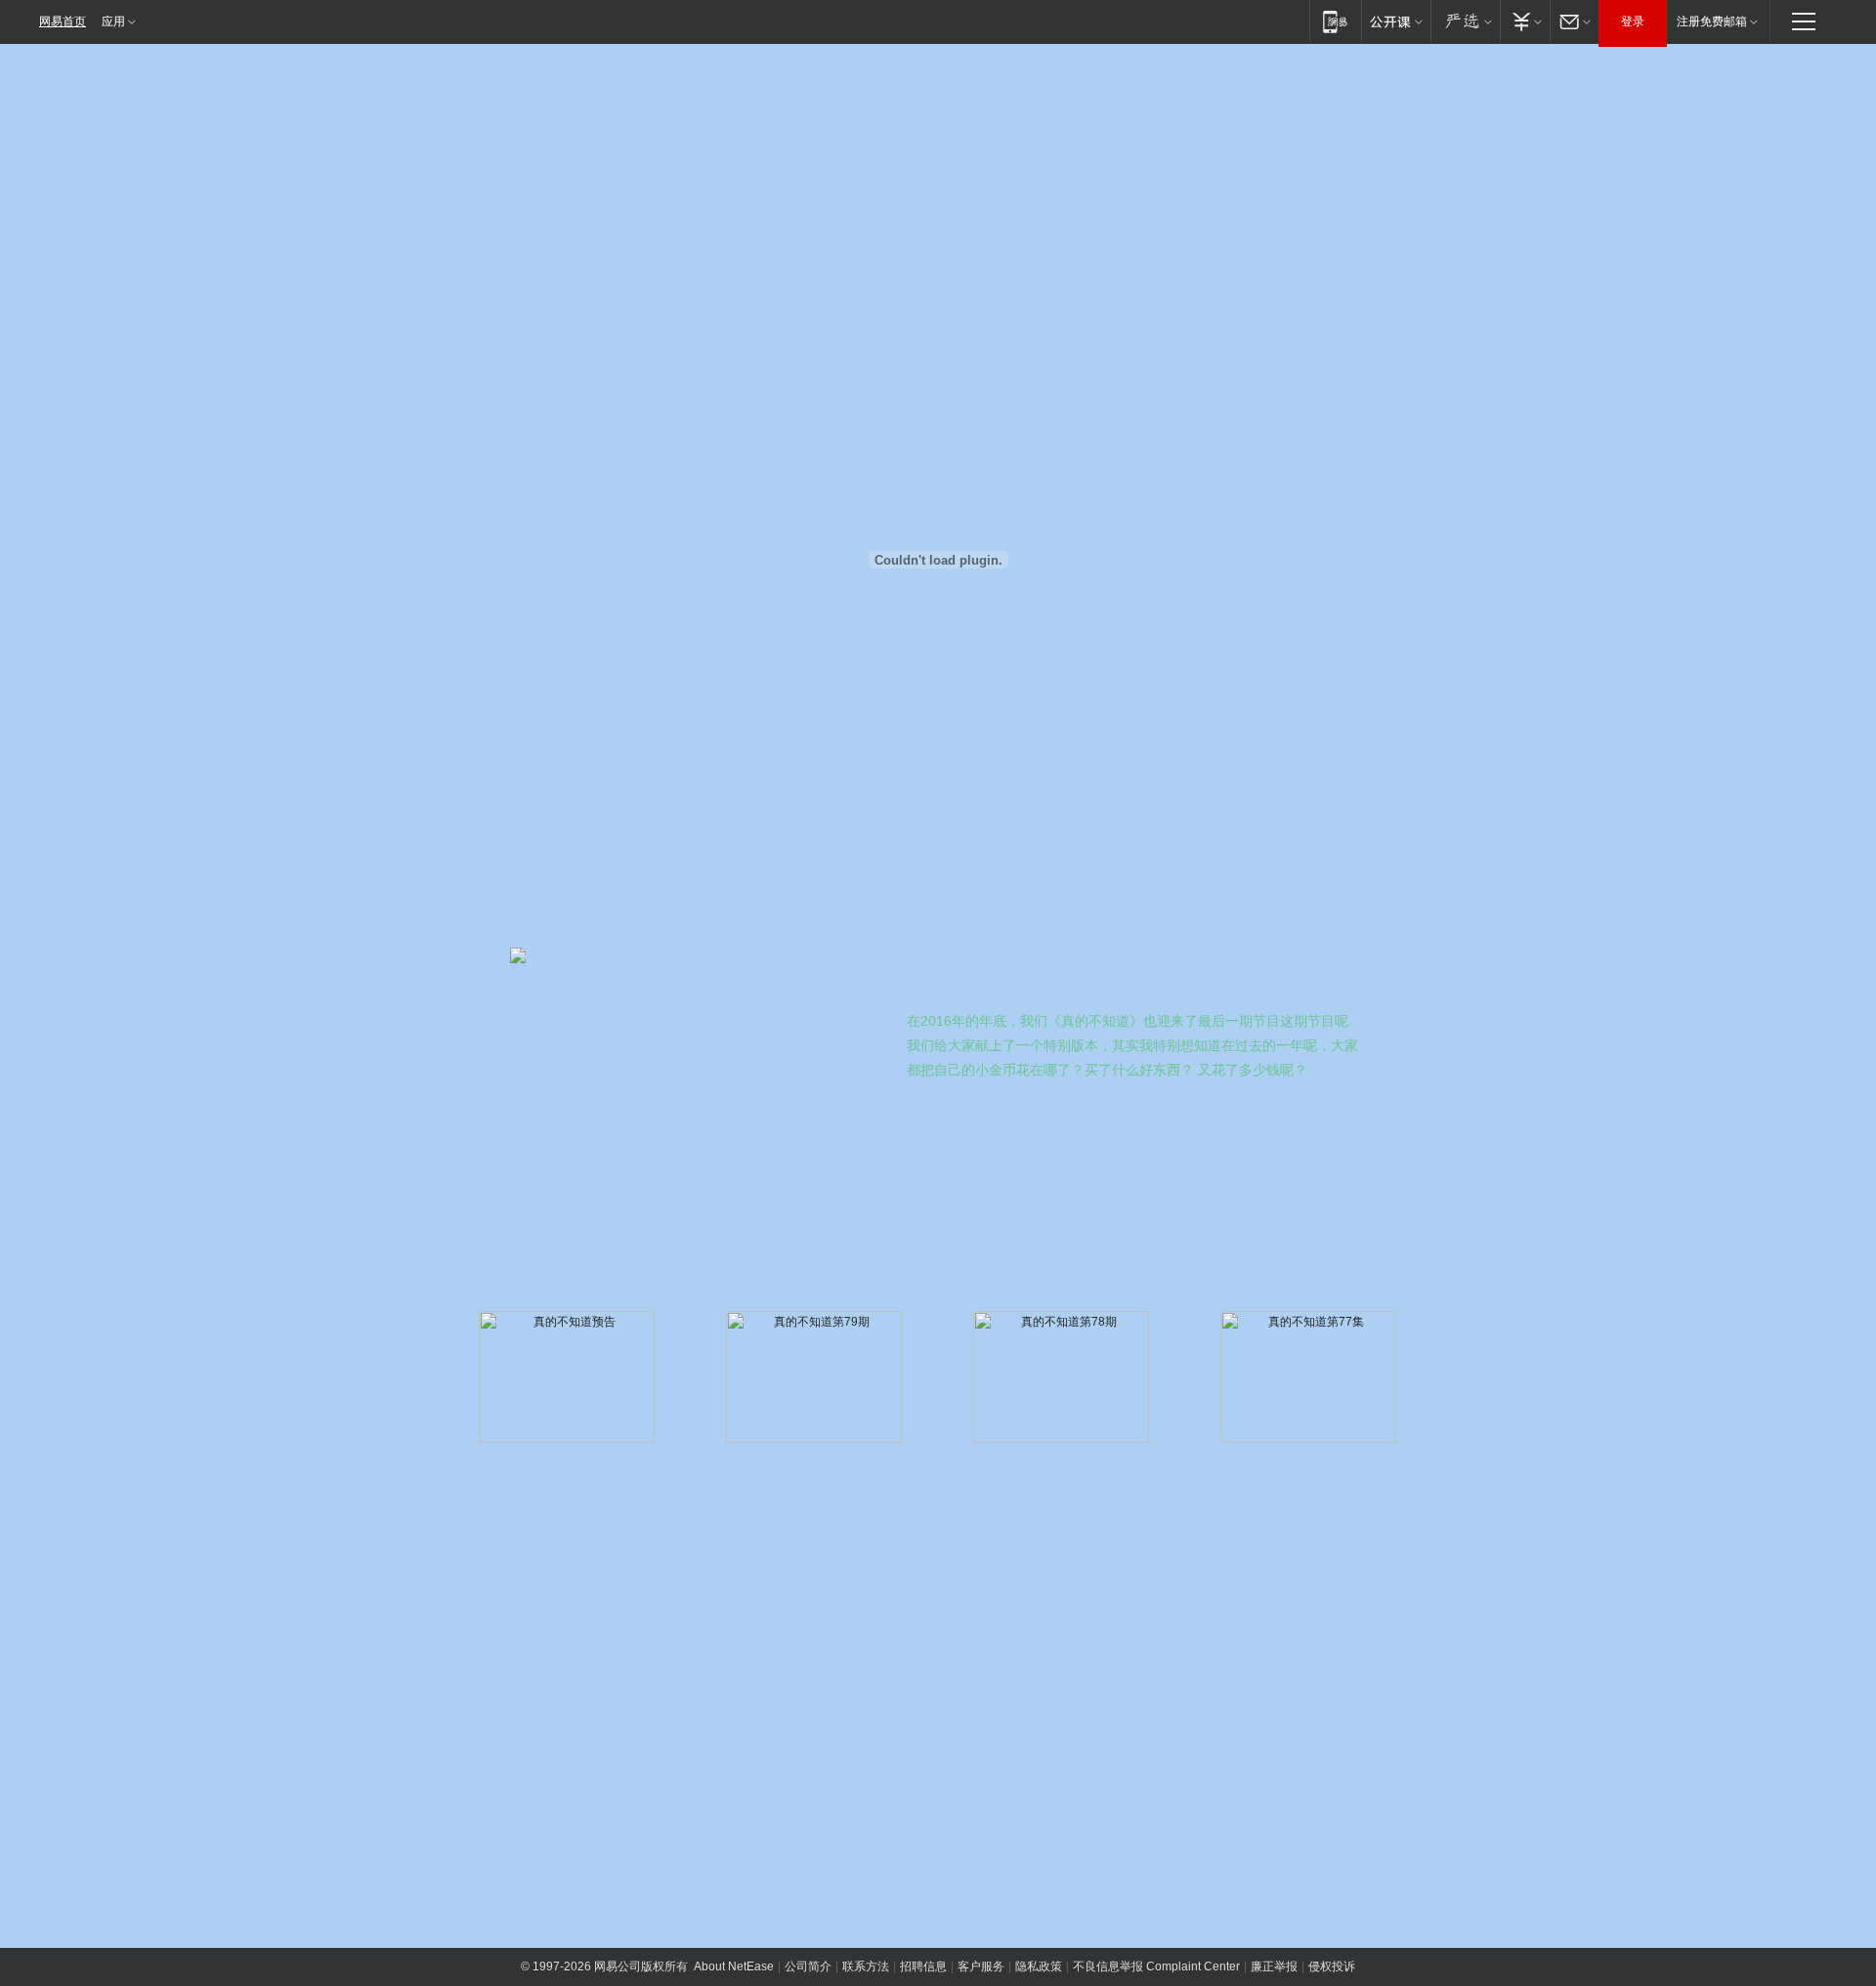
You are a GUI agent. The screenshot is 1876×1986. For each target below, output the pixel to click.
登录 (1633, 21)
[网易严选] (1465, 21)
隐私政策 (1039, 1966)
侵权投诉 (1332, 1966)
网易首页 (63, 21)
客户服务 (981, 1966)
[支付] (1525, 21)
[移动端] (1335, 21)
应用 (113, 21)
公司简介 (808, 1966)
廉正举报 (1274, 1966)
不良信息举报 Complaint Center (1156, 1966)
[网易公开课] (1396, 21)
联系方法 (866, 1966)
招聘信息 (923, 1966)
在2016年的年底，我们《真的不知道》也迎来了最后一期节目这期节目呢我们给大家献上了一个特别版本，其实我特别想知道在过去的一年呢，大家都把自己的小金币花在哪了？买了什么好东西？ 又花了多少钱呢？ (1132, 1045)
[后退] (1256, 1565)
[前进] (1016, 1565)
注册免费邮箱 (1712, 21)
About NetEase (734, 1966)
